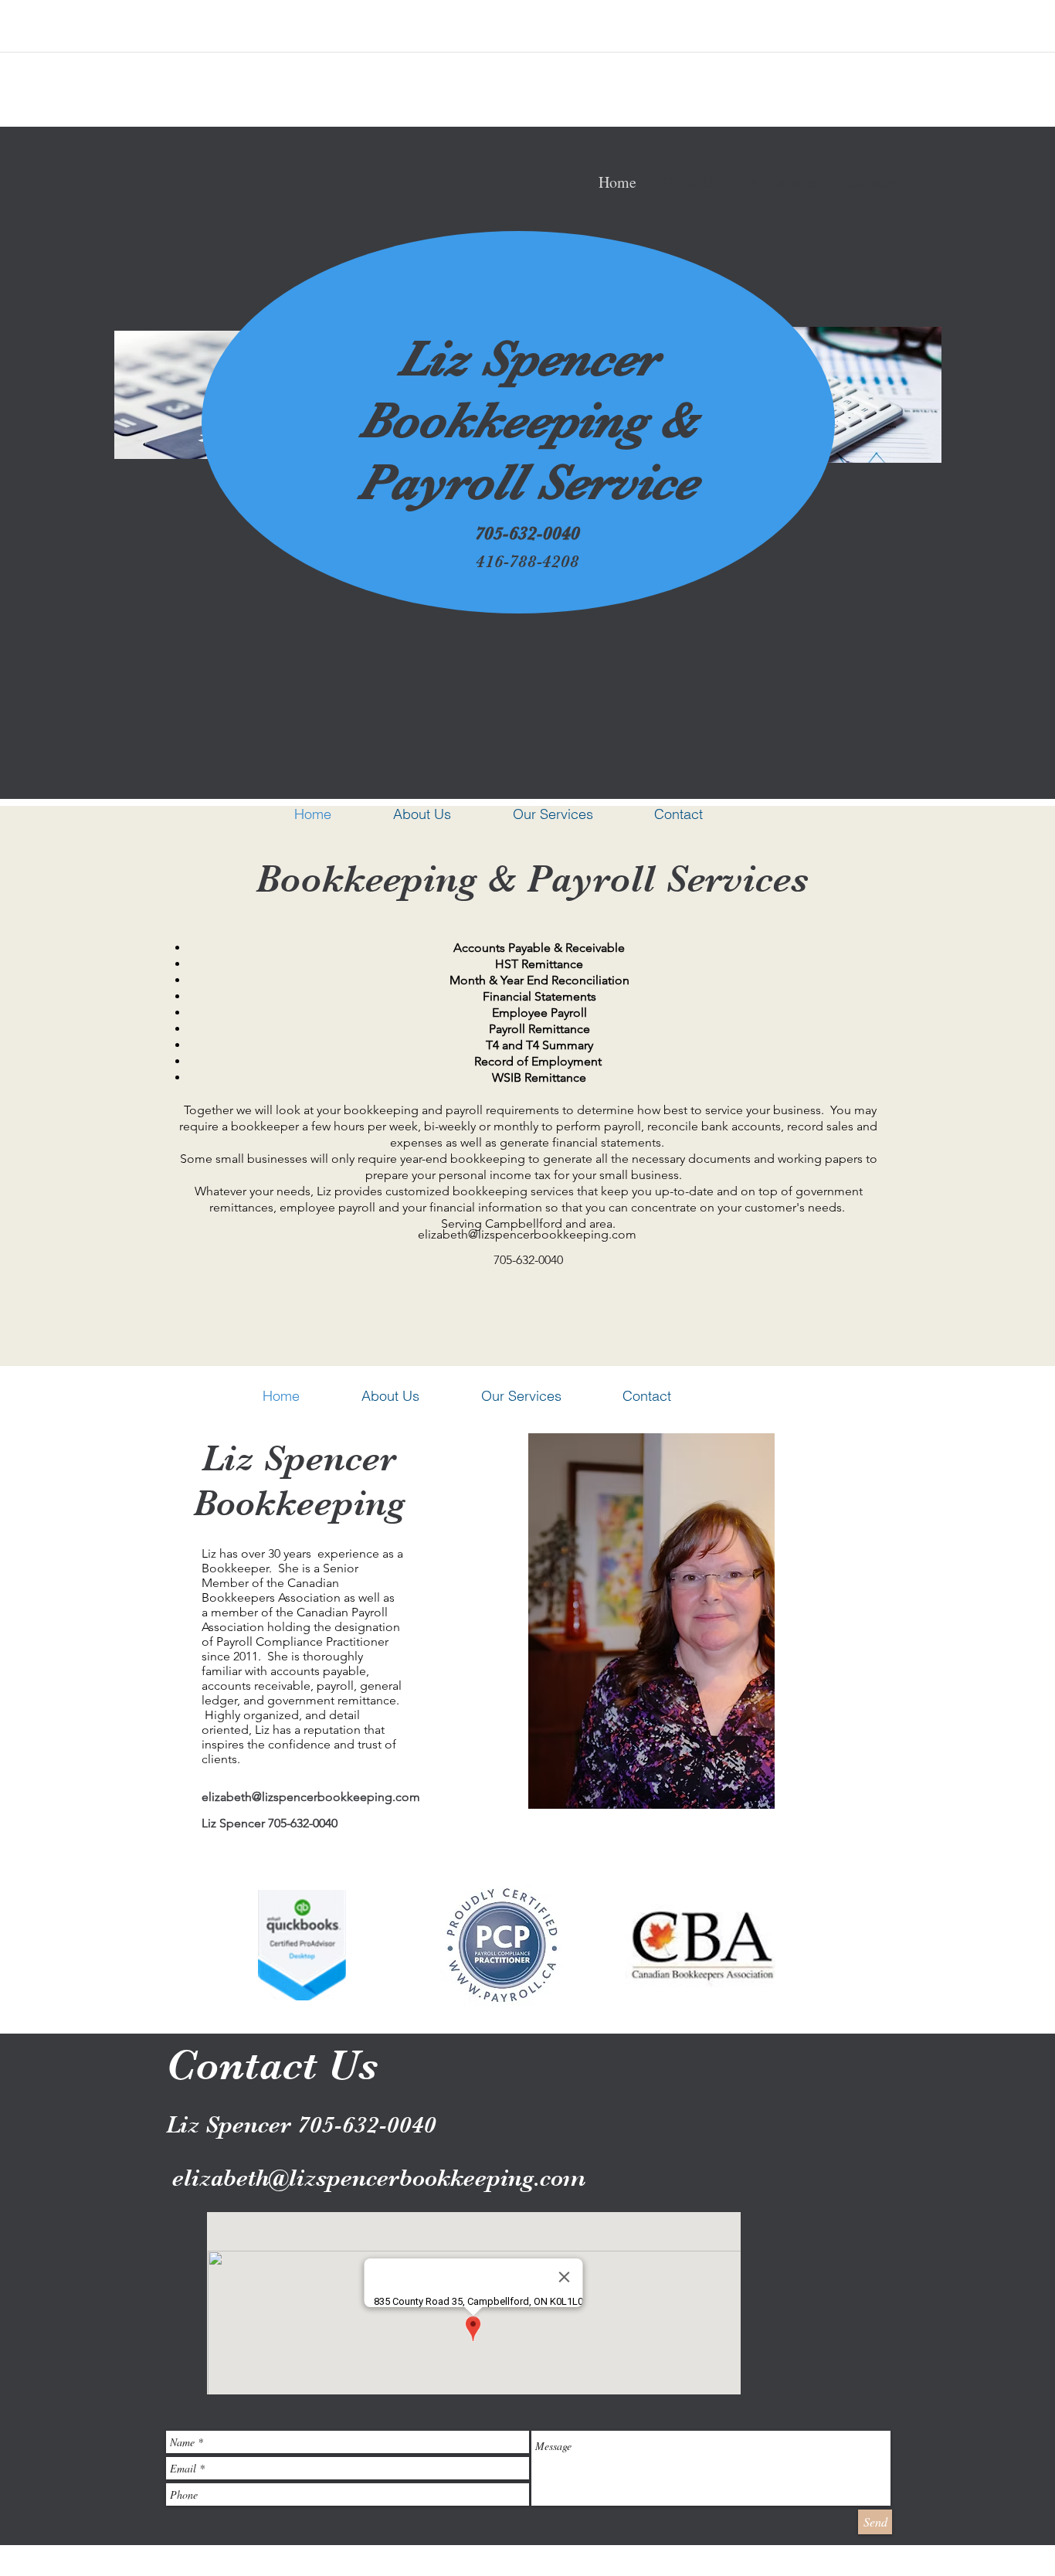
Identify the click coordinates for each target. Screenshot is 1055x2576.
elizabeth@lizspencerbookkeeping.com (527, 1234)
